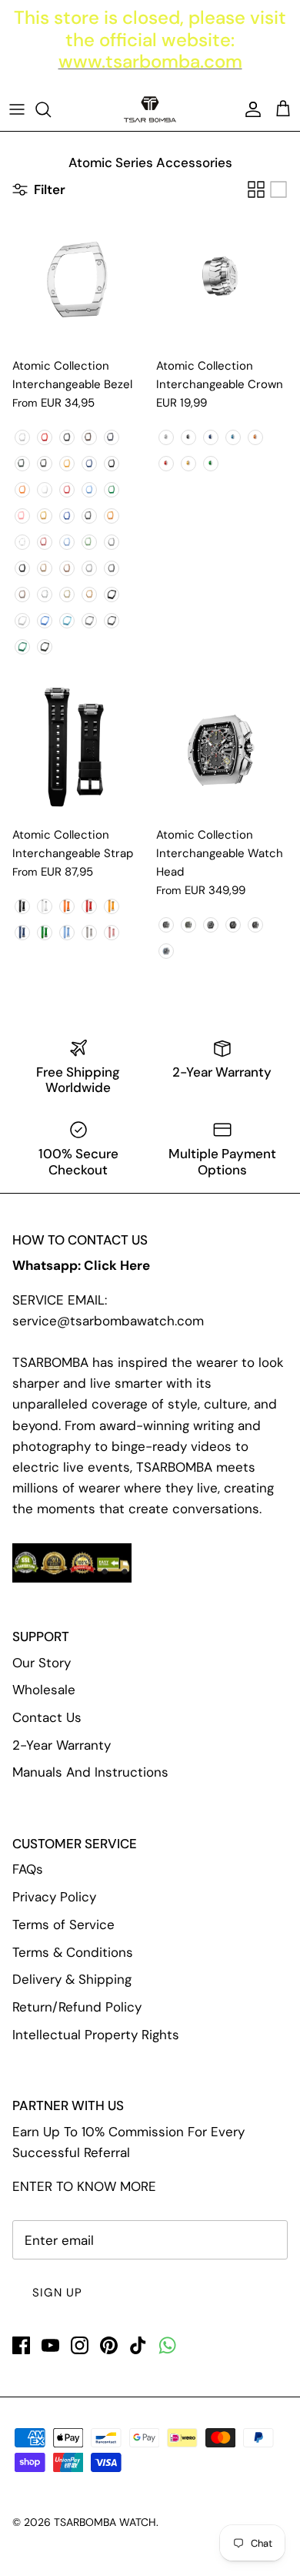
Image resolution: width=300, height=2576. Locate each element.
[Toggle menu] (17, 109)
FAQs (28, 1869)
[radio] (22, 437)
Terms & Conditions (73, 1952)
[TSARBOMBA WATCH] (150, 109)
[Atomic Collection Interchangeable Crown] (222, 283)
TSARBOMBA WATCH (105, 2522)
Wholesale (44, 1690)
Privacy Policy (54, 1897)
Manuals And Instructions (90, 1772)
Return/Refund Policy (77, 2007)
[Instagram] (80, 2345)
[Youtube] (50, 2345)
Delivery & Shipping (72, 1979)
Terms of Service (63, 1924)
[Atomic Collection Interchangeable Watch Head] (222, 752)
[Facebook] (21, 2345)
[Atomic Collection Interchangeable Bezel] (78, 283)
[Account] (249, 109)
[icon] (167, 2345)
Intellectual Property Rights (96, 2035)
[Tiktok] (138, 2345)
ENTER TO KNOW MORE (84, 2186)
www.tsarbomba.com (150, 61)
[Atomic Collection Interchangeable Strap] (78, 752)
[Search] (51, 109)
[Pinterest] (109, 2345)
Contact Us (47, 1717)
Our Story (42, 1663)
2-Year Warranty (62, 1745)
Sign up (57, 2293)
